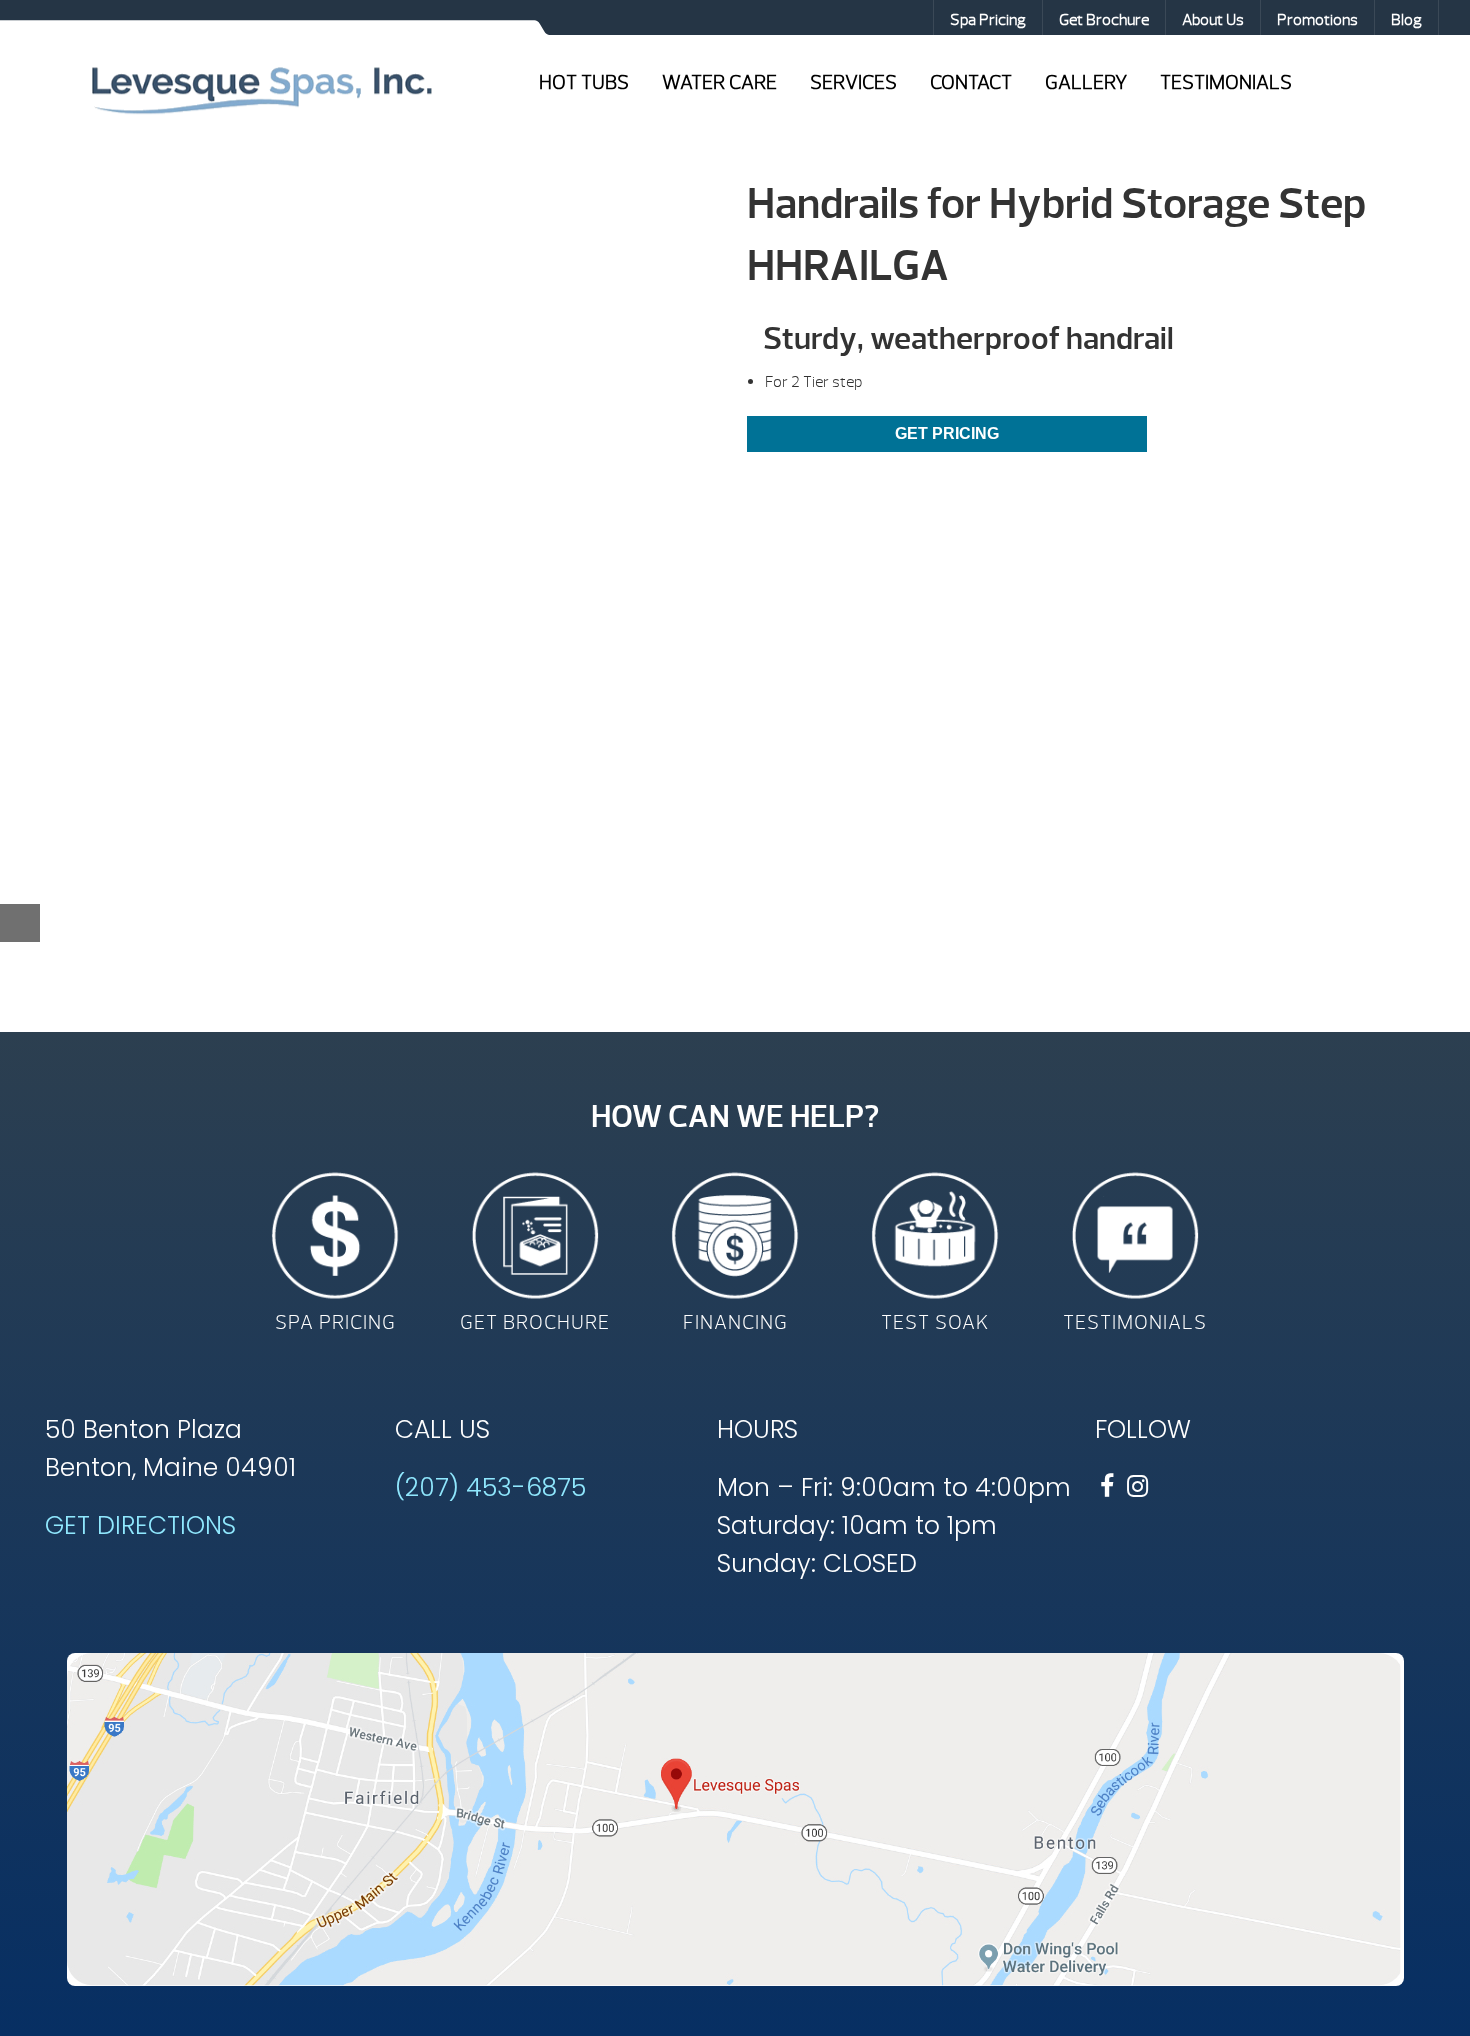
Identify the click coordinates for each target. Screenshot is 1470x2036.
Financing (735, 1322)
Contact (971, 82)
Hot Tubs (584, 82)
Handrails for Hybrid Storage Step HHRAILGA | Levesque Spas (261, 88)
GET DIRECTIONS (140, 1525)
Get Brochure (1104, 20)
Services (853, 82)
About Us (1213, 20)
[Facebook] (1107, 1486)
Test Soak (935, 1322)
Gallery (1086, 82)
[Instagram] (1137, 1486)
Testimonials (1226, 82)
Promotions (1317, 20)
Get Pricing (947, 433)
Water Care (719, 82)
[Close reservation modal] (20, 923)
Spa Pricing (988, 20)
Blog (1406, 20)
